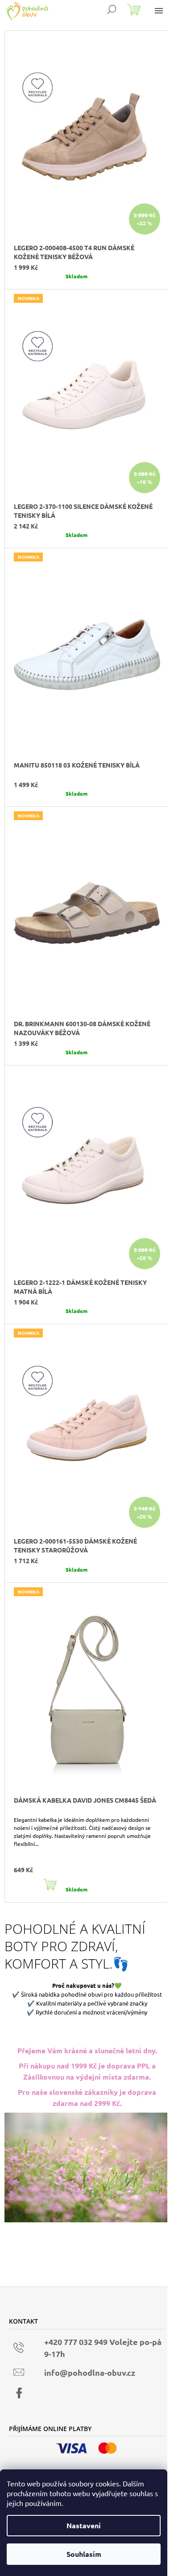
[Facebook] (19, 2393)
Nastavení (84, 2525)
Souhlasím (84, 2554)
